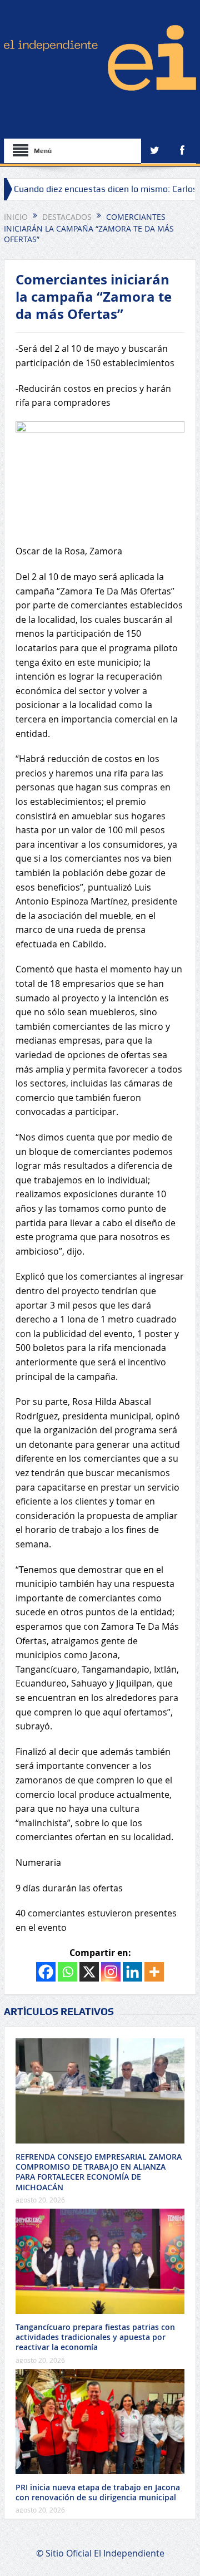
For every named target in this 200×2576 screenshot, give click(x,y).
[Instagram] (111, 1972)
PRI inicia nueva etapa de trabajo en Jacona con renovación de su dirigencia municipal (98, 2492)
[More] (154, 1972)
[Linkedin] (132, 1972)
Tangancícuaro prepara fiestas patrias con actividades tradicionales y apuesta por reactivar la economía (95, 2337)
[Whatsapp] (67, 1972)
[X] (89, 1972)
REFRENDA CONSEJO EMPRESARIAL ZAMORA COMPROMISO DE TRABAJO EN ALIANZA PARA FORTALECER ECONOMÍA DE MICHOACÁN (99, 2172)
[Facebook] (46, 1972)
